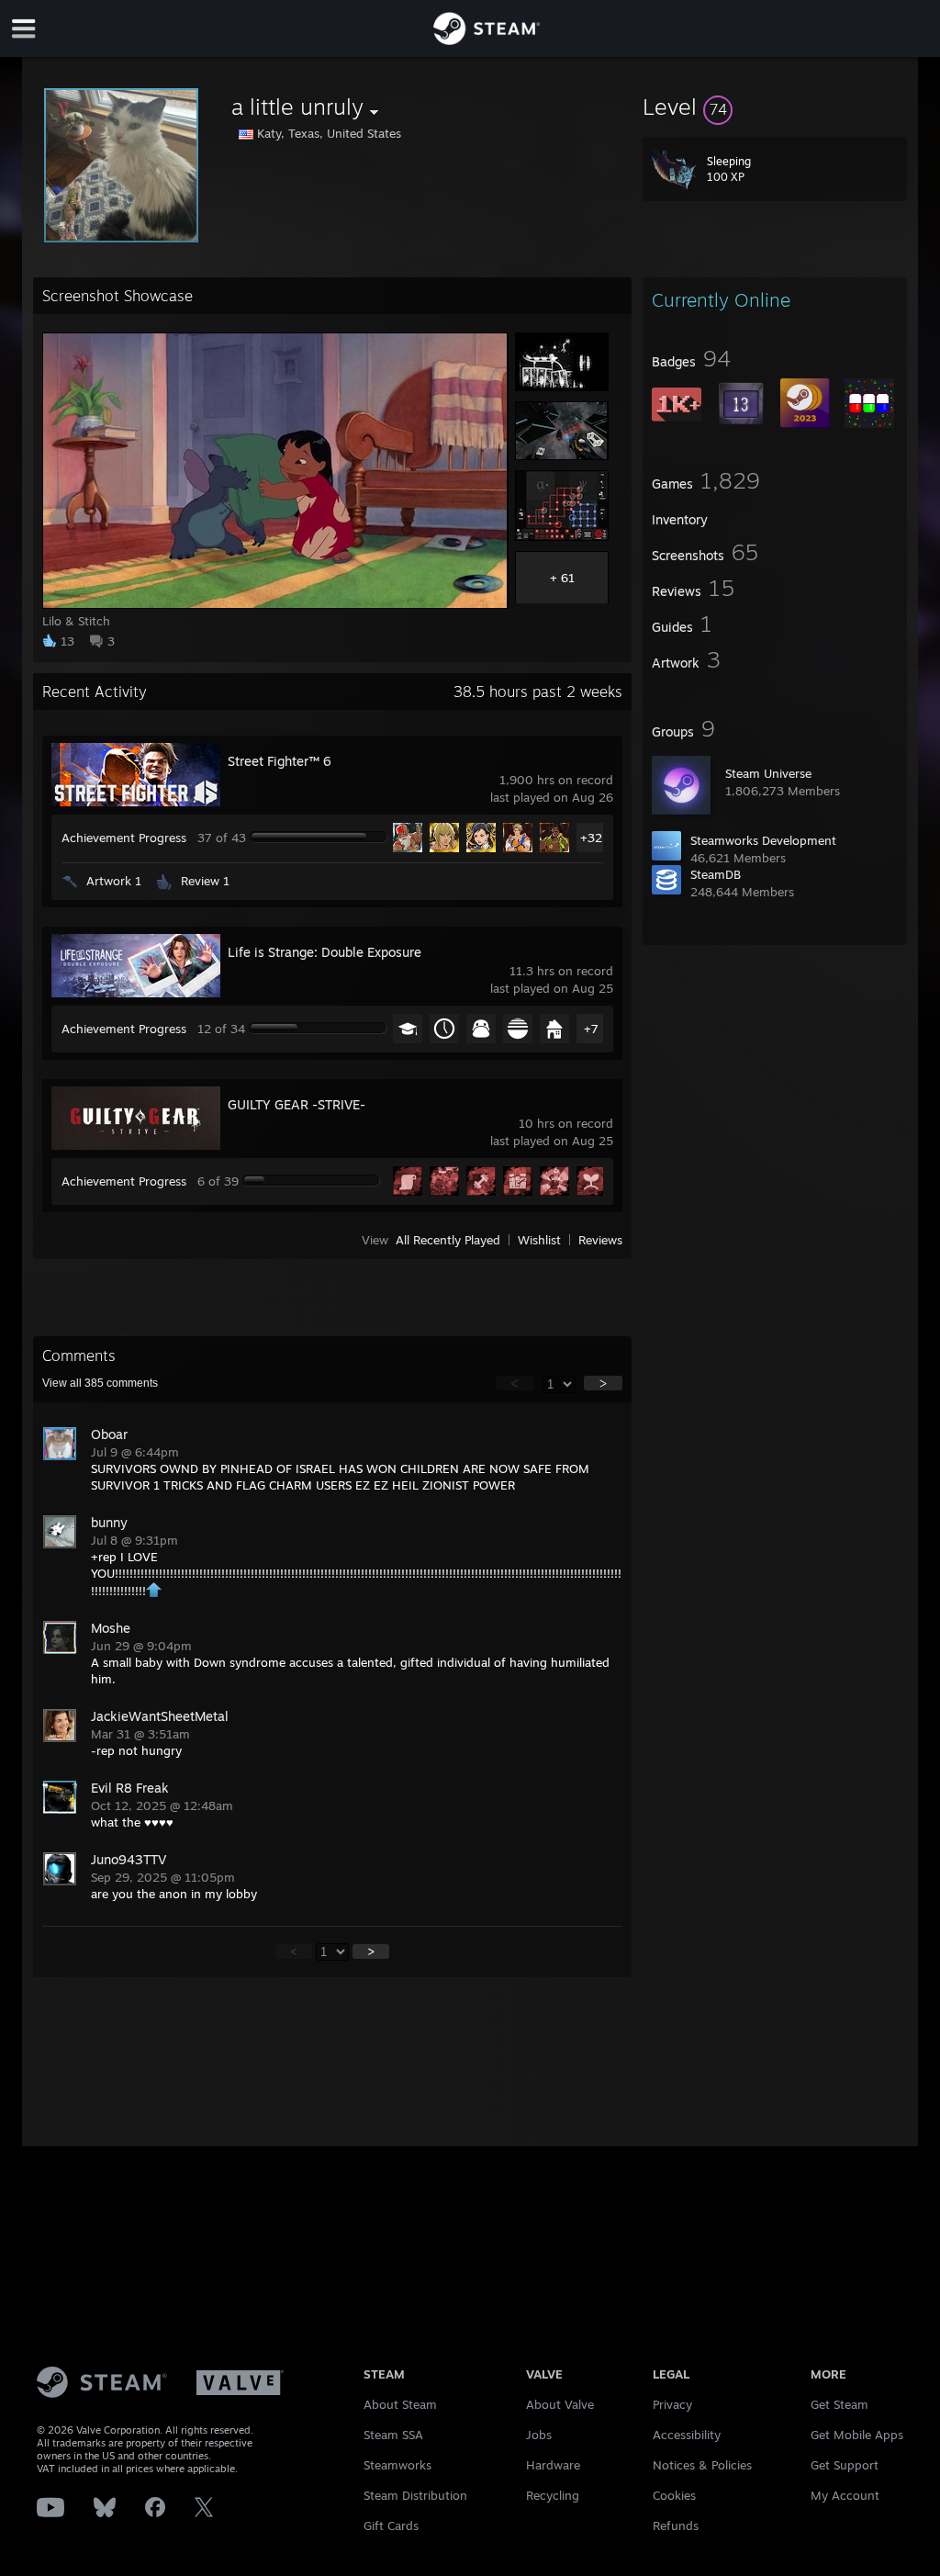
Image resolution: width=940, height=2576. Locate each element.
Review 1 (205, 881)
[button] (775, 107)
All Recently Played (448, 1240)
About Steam (400, 2404)
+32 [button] (591, 838)
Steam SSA (393, 2435)
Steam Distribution (415, 2495)
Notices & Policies (702, 2465)
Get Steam (839, 2404)
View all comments (100, 1383)
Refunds (676, 2525)
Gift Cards (391, 2525)
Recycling (553, 2495)
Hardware (553, 2465)
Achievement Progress (124, 838)
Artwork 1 (114, 881)
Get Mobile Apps (857, 2435)
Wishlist (539, 1240)
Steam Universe (768, 773)
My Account (845, 2495)
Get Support (845, 2465)
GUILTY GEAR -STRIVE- (297, 1104)
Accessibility (687, 2435)
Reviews (600, 1240)
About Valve (560, 2404)
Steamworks (397, 2465)
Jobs (539, 2435)
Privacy (672, 2404)
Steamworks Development (763, 840)
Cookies (674, 2495)
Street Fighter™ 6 (280, 761)
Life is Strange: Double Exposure (325, 952)
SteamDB (716, 874)
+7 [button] (591, 1029)
